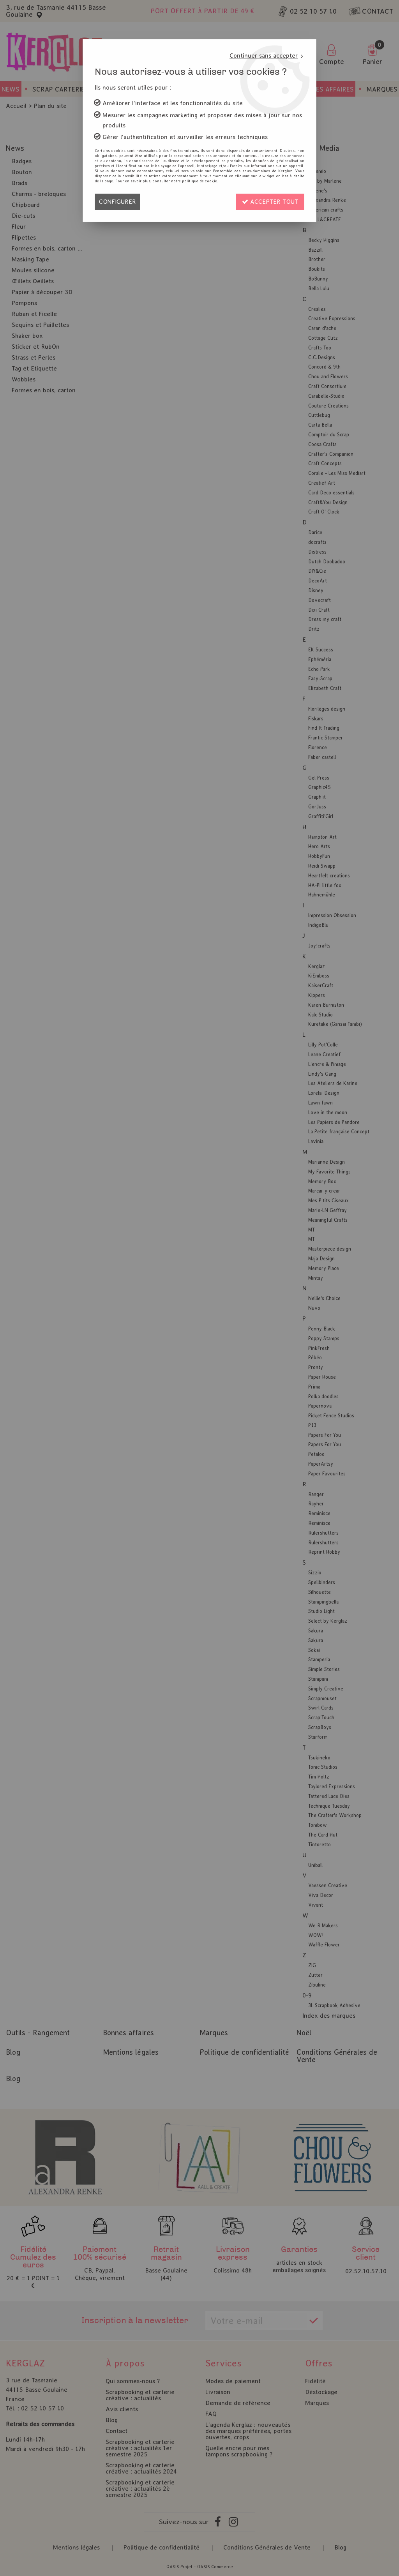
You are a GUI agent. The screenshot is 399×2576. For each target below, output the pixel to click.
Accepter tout (273, 202)
